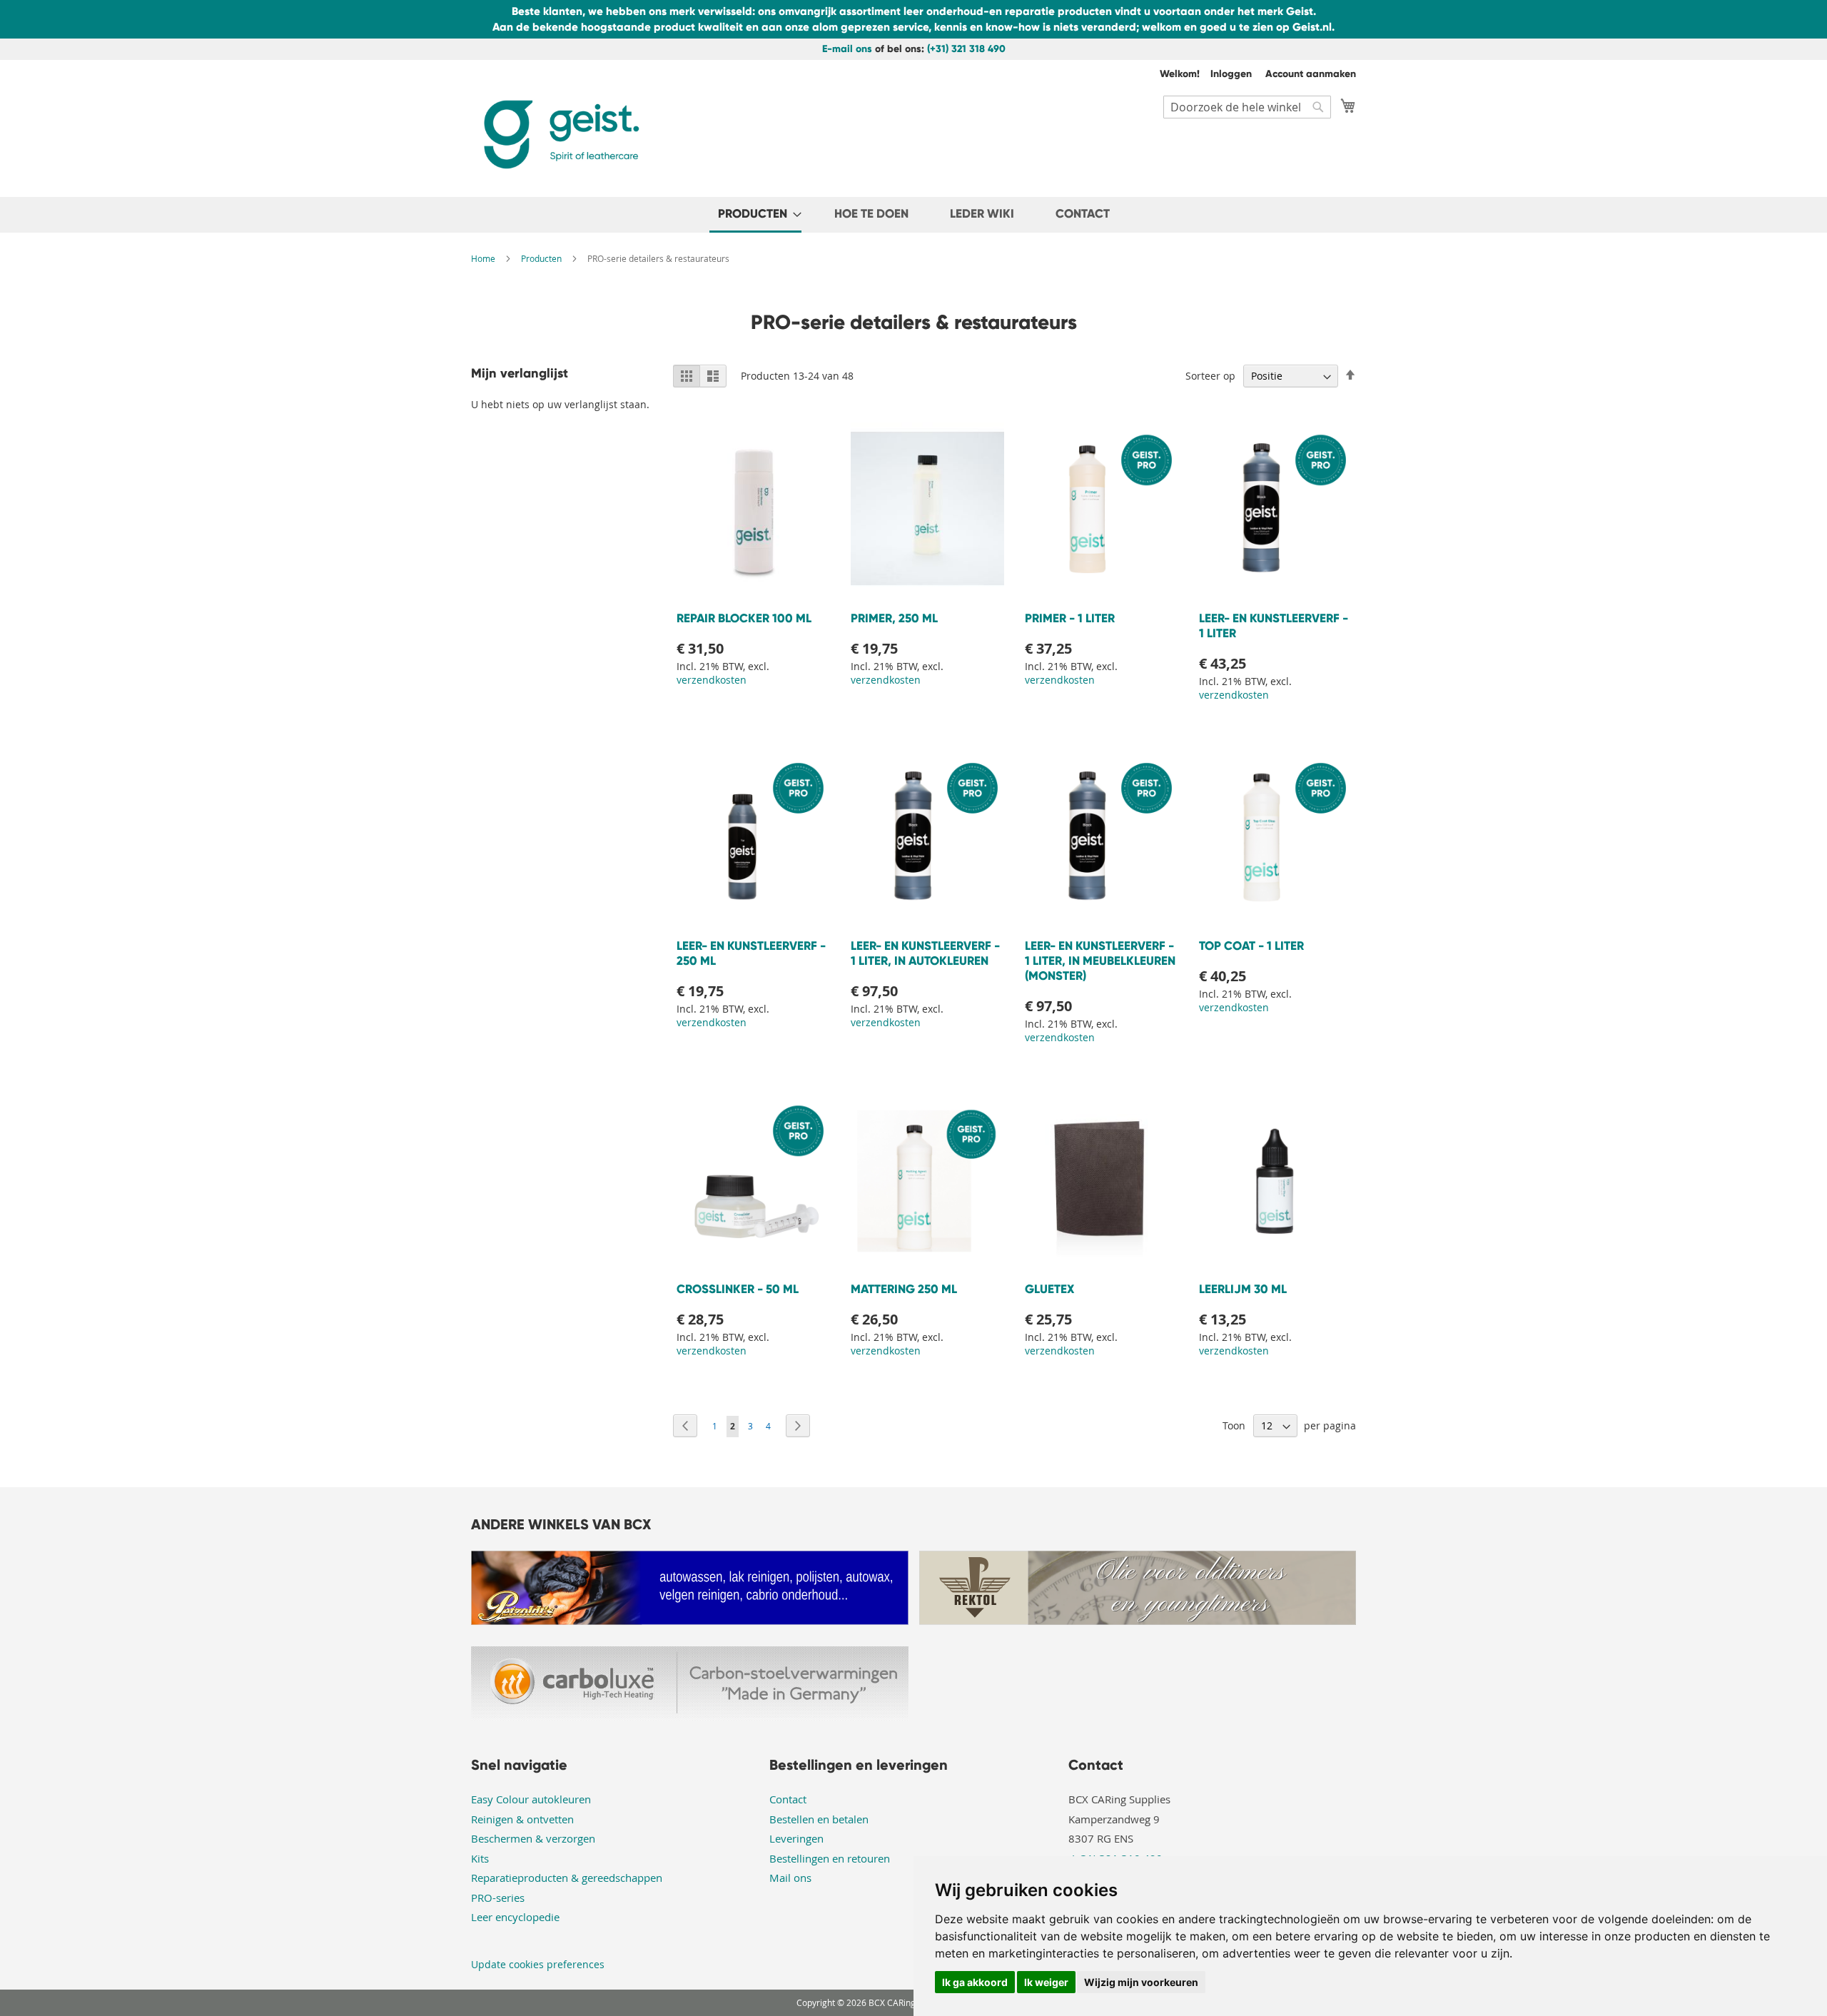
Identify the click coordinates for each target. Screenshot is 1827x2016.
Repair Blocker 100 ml (744, 618)
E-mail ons (847, 49)
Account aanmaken (1311, 74)
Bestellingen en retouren (830, 1858)
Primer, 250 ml (894, 618)
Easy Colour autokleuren (531, 1799)
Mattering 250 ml (904, 1289)
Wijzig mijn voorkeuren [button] (1141, 1982)
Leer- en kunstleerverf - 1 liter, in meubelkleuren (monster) (1100, 961)
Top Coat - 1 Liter (1251, 946)
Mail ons (790, 1878)
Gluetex (1049, 1289)
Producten (542, 258)
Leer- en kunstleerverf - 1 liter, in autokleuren (925, 953)
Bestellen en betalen (819, 1819)
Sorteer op (1210, 376)
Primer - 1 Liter (1070, 618)
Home (484, 258)
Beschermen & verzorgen (533, 1838)
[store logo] (560, 135)
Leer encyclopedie (515, 1917)
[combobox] (1247, 107)
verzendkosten (712, 680)
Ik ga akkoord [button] (975, 1982)
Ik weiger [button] (1046, 1982)
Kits (480, 1858)
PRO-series (498, 1898)
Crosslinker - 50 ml (738, 1289)
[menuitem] (755, 215)
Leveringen (796, 1838)
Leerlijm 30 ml (1243, 1289)
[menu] (913, 215)
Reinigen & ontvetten (522, 1819)
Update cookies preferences (538, 1964)
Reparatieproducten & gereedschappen (567, 1878)
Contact (788, 1799)
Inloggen (1231, 74)
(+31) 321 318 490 (966, 49)
